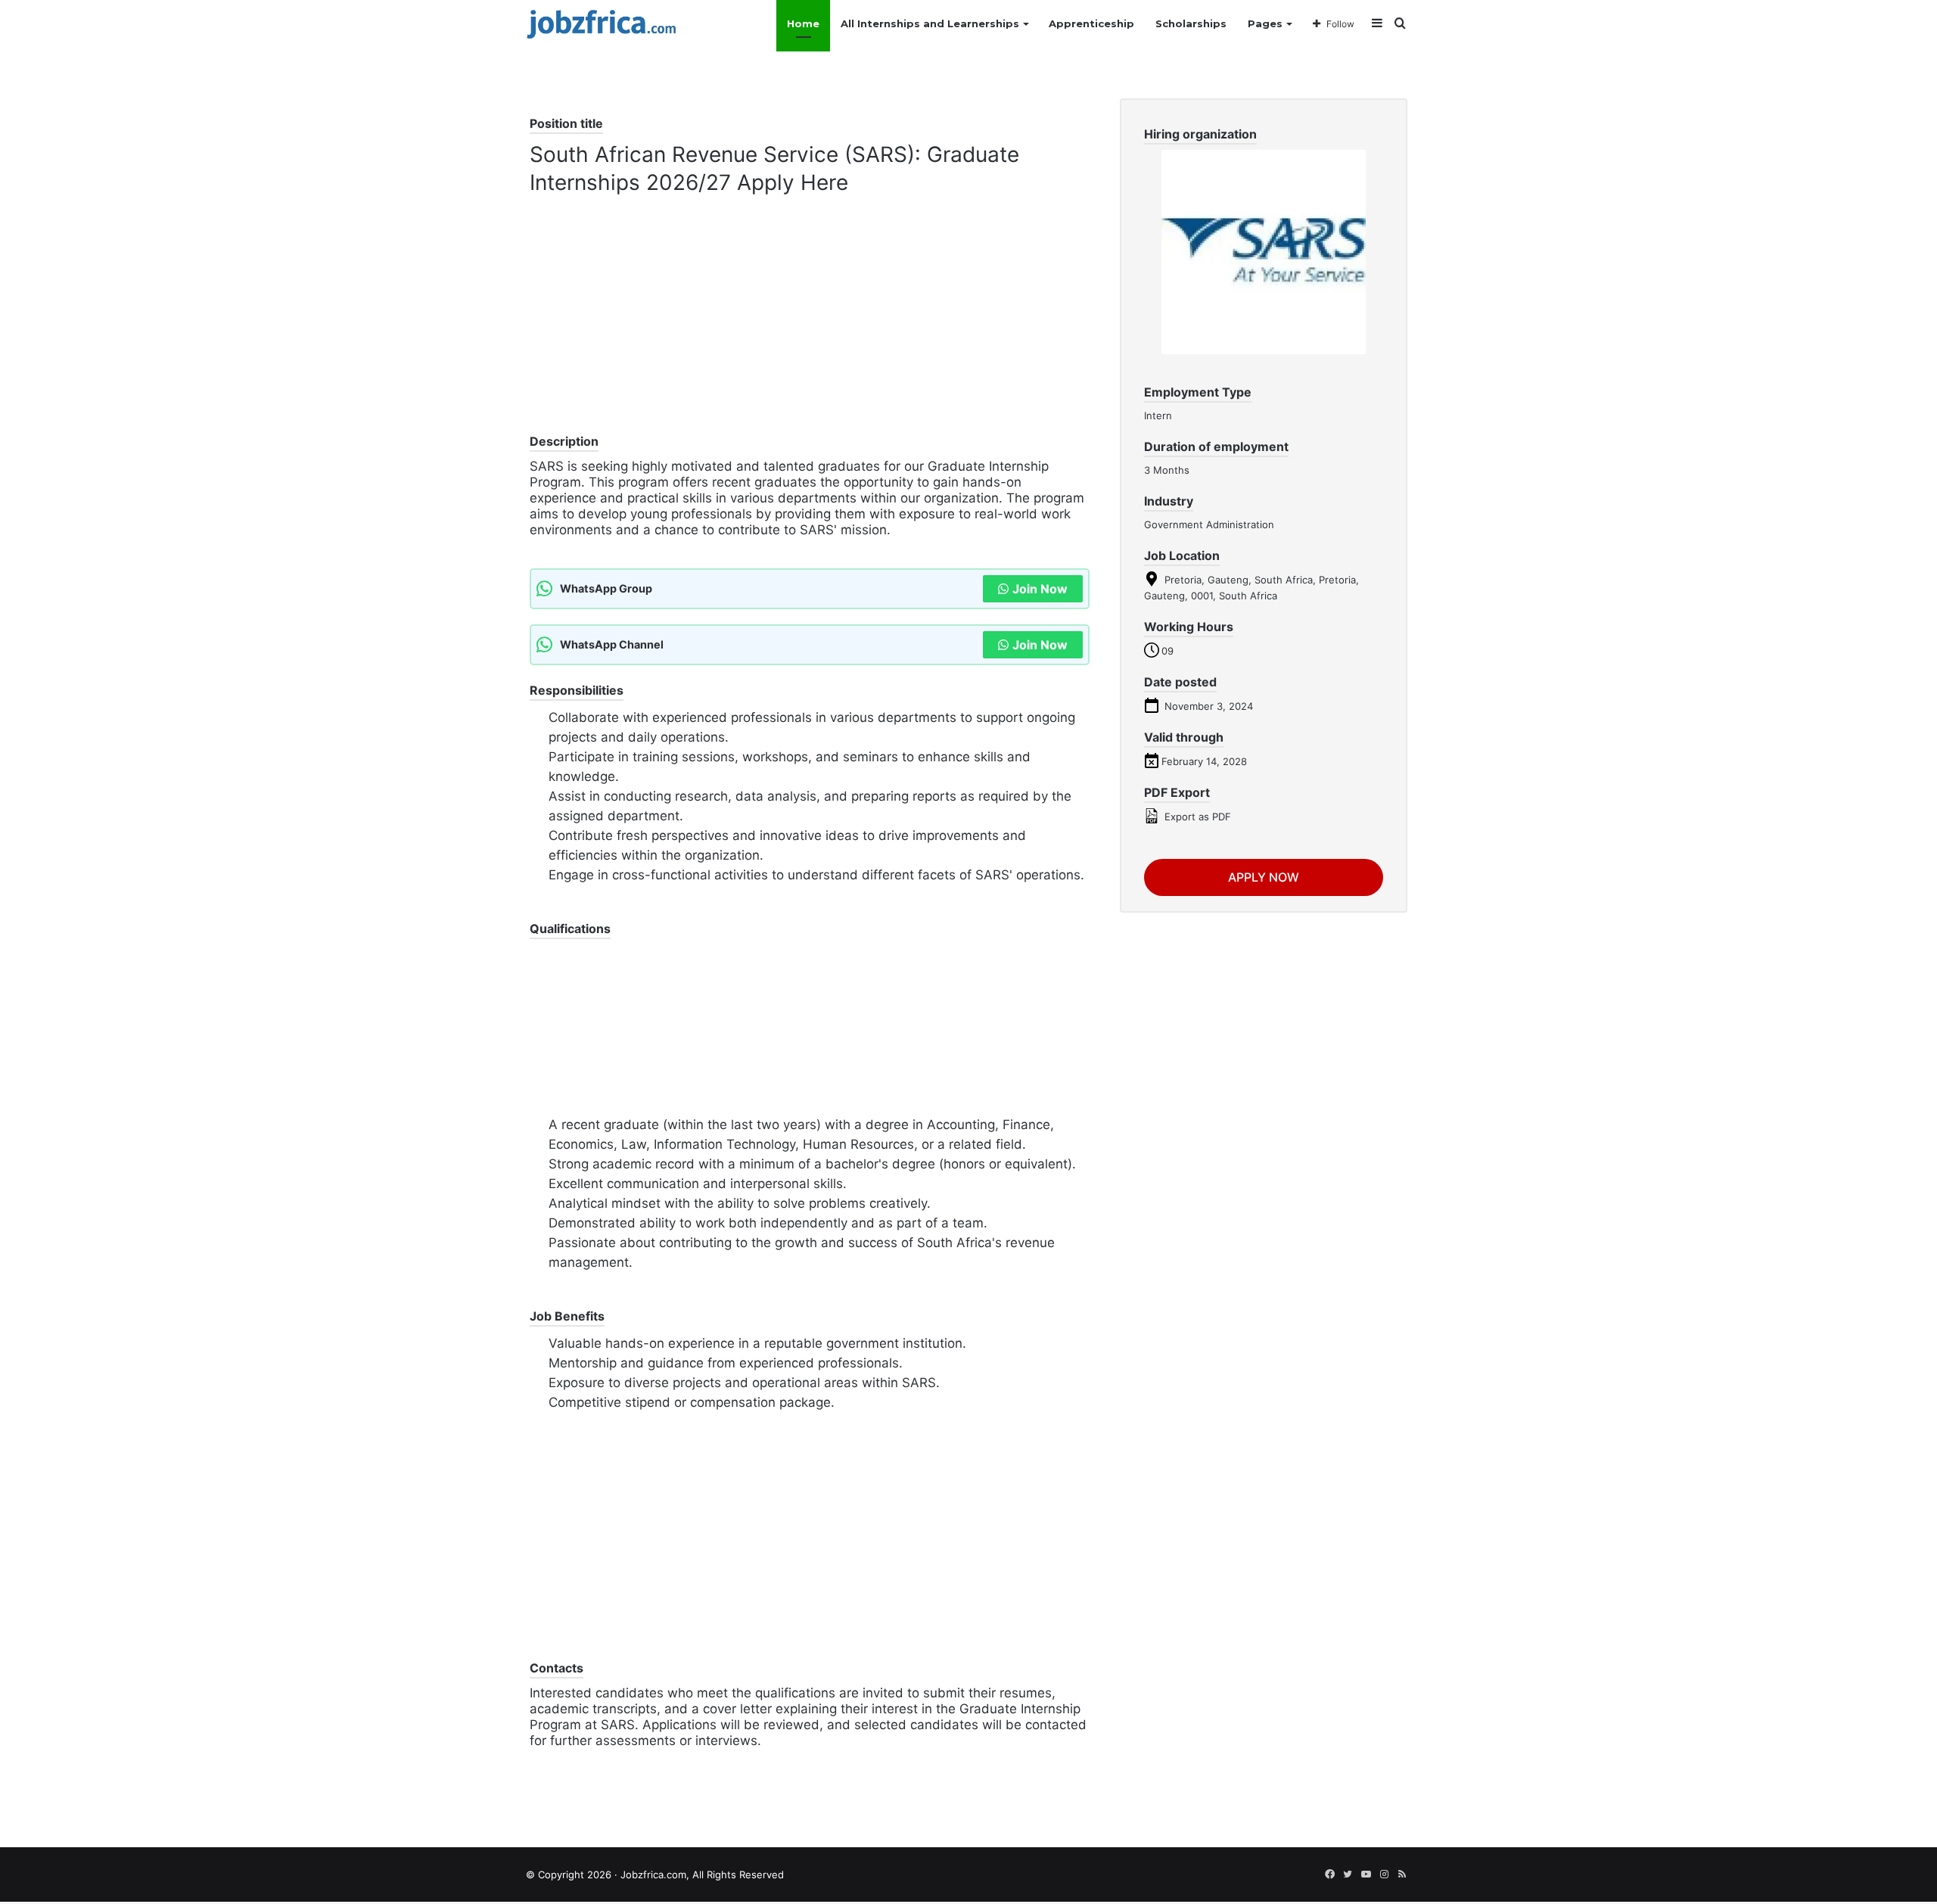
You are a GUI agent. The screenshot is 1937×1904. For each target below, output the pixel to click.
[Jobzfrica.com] (602, 24)
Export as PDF (1196, 817)
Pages (1265, 23)
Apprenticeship (1091, 23)
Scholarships (1191, 23)
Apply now (1264, 877)
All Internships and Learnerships (930, 23)
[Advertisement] (810, 325)
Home (803, 23)
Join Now (1040, 589)
